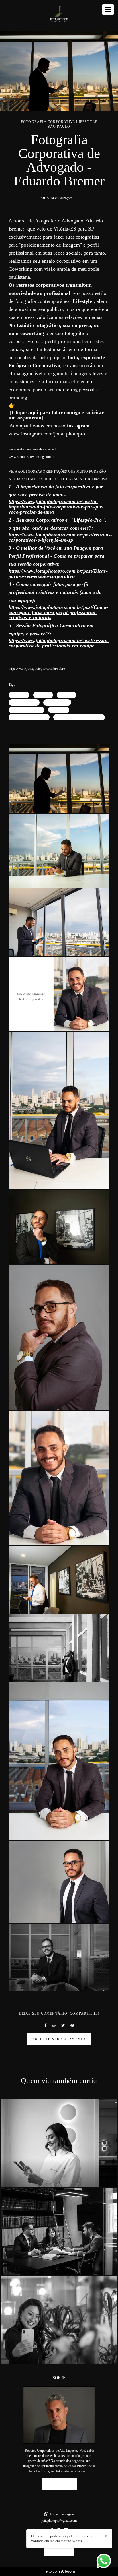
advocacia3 (59, 710)
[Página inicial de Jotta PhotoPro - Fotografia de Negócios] (59, 15)
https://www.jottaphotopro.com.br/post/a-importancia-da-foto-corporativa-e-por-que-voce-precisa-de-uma (56, 507)
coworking (19, 695)
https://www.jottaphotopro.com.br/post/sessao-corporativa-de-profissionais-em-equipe (59, 643)
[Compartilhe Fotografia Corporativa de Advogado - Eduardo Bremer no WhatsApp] (54, 2025)
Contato (59, 2550)
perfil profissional (24, 702)
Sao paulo (43, 695)
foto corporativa (57, 702)
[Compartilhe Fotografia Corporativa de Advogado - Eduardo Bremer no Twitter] (63, 2025)
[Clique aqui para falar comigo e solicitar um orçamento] (56, 415)
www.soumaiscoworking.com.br (32, 457)
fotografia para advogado (29, 717)
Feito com (59, 2571)
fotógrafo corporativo (26, 710)
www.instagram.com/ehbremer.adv (33, 449)
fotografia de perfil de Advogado (79, 717)
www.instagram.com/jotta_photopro (48, 434)
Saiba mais (59, 2484)
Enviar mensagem (62, 2514)
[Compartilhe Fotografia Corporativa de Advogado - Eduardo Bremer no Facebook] (46, 2025)
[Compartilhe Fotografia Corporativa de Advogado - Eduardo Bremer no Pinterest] (72, 2025)
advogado (66, 695)
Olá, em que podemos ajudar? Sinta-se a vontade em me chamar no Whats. (62, 2538)
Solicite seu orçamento (59, 2039)
